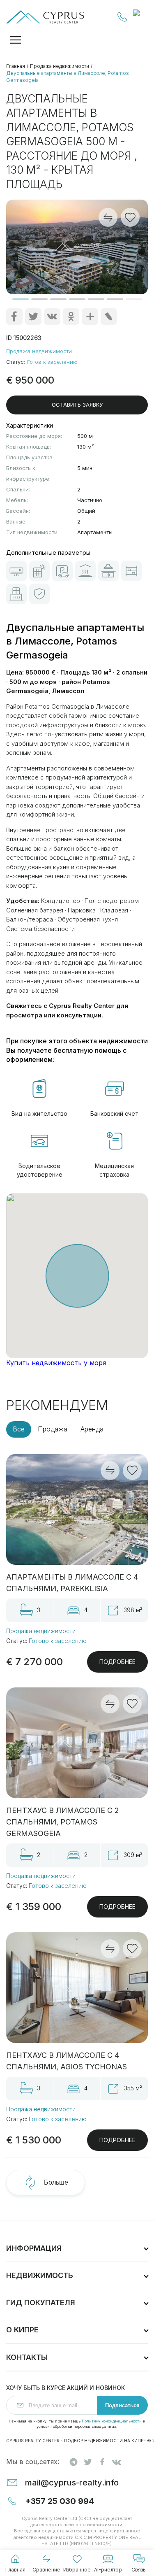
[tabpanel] (77, 247)
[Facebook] (14, 316)
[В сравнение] (110, 1471)
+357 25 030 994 (122, 17)
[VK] (52, 316)
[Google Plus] (90, 316)
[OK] (71, 316)
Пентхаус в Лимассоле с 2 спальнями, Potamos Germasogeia (63, 1822)
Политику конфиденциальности (112, 2421)
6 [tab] (115, 299)
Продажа (53, 1429)
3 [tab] (58, 299)
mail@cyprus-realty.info (72, 2483)
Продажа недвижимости (60, 66)
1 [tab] (21, 299)
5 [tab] (96, 299)
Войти (140, 17)
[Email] (109, 316)
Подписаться (122, 2405)
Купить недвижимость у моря (56, 1363)
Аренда (92, 1429)
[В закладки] (132, 1471)
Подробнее (117, 1662)
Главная (16, 66)
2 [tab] (39, 299)
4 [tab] (77, 299)
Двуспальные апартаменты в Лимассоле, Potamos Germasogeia (68, 77)
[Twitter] (33, 316)
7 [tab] (134, 299)
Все (19, 1429)
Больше (56, 2182)
